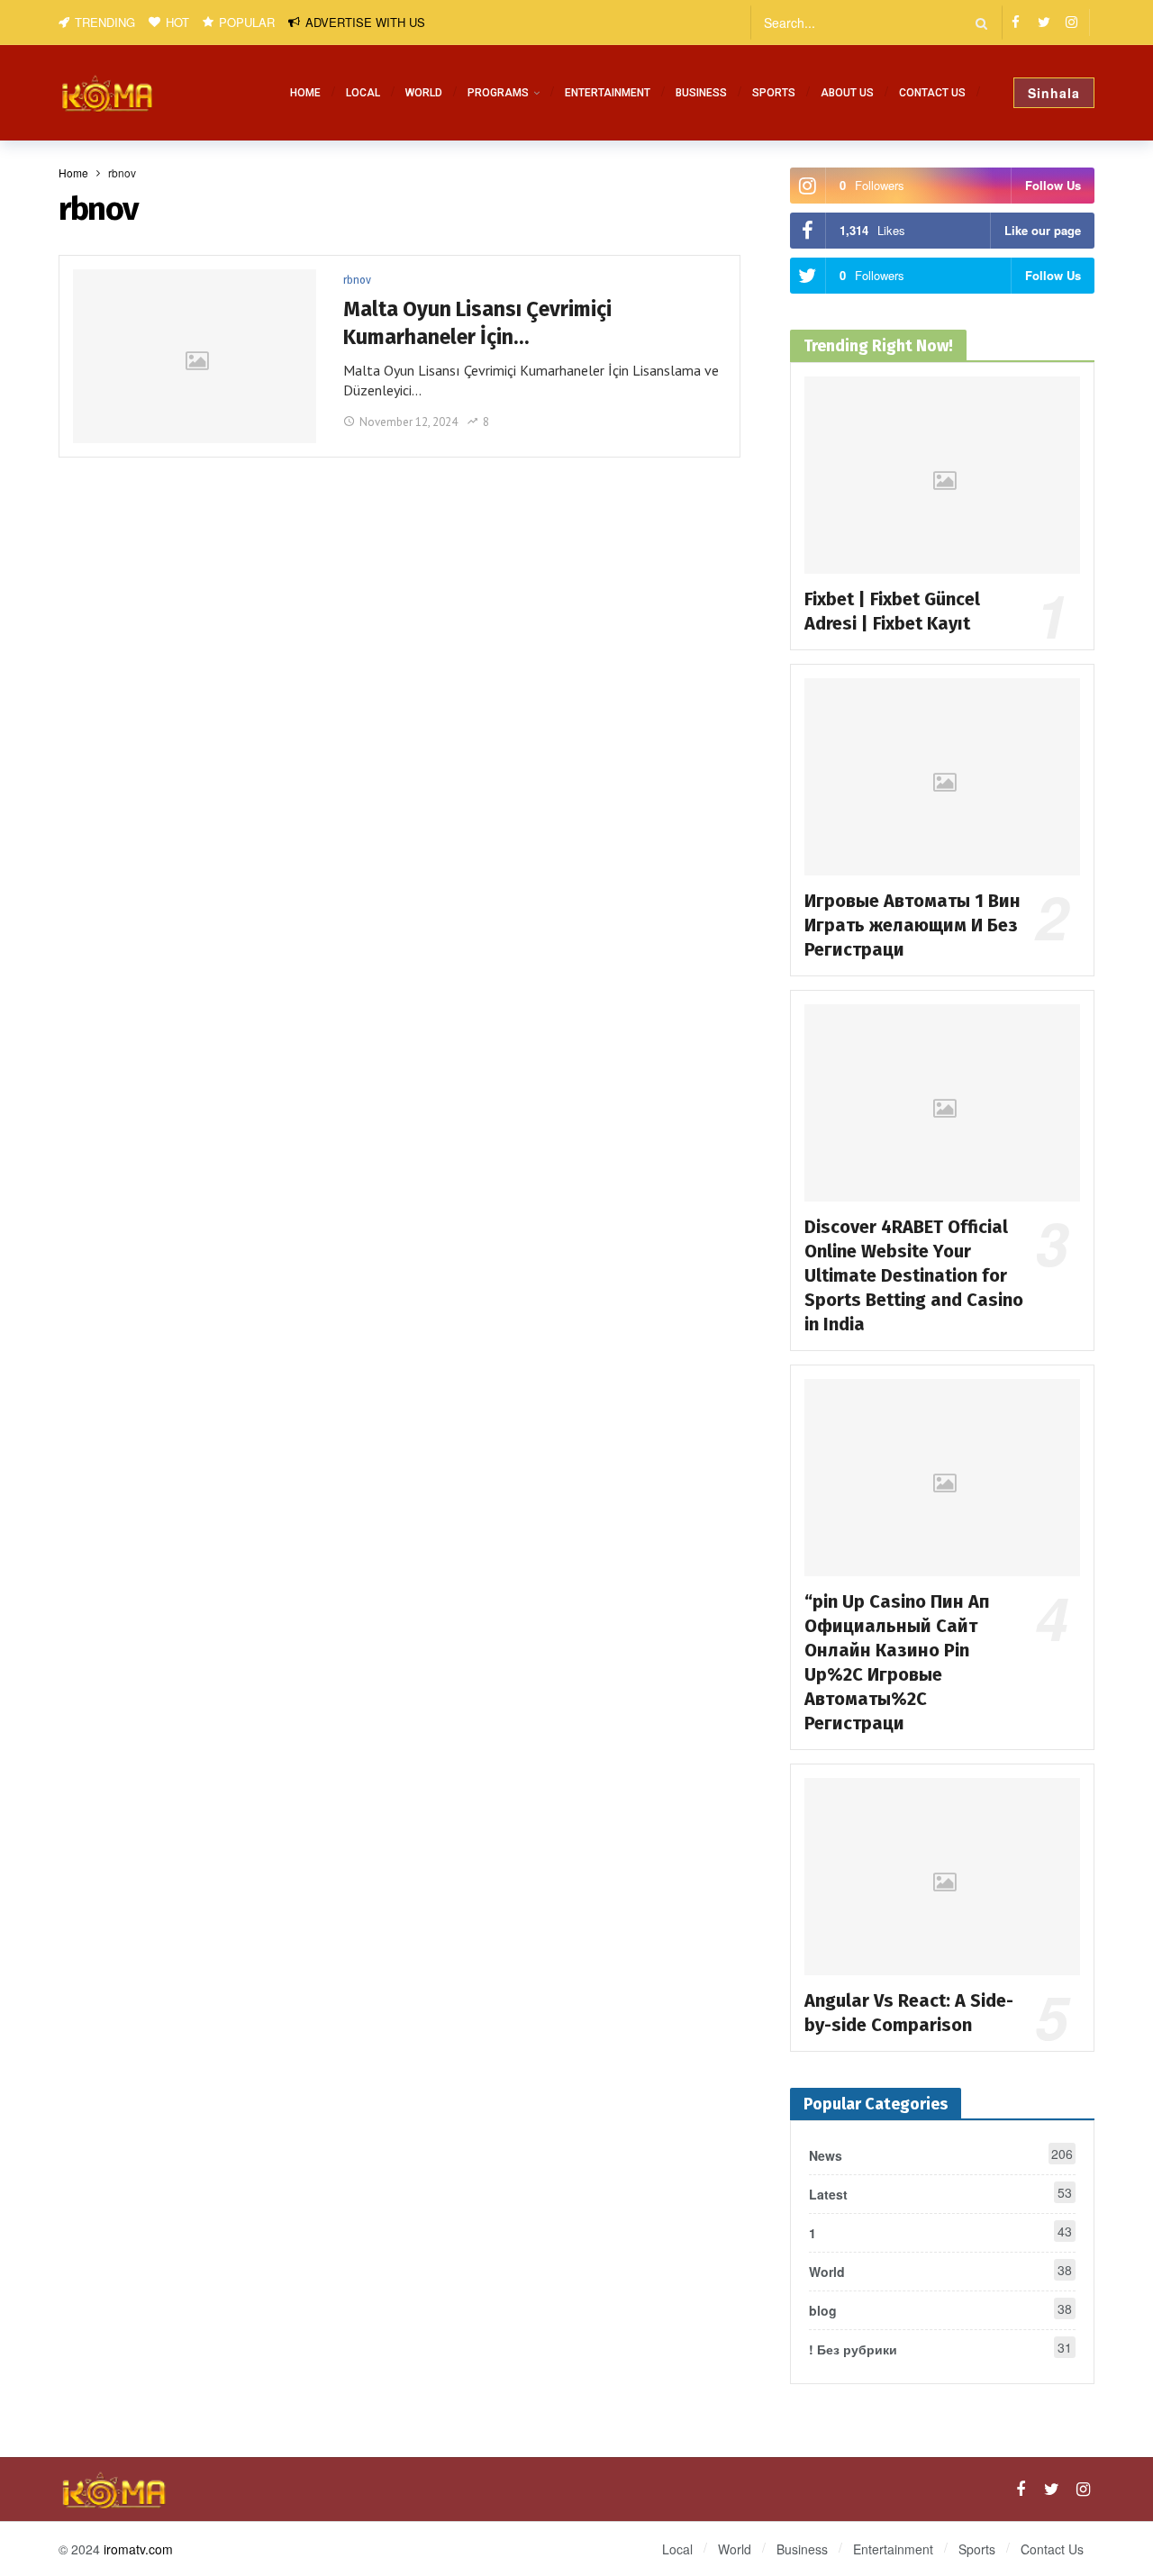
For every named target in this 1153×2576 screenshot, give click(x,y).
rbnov (357, 280)
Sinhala (1054, 93)
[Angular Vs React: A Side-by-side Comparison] (942, 1877)
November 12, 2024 (409, 422)
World (940, 2271)
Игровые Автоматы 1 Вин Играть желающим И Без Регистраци (912, 925)
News (941, 2154)
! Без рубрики (940, 2348)
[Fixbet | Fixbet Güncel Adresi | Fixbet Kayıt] (942, 475)
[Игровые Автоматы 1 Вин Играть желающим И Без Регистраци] (942, 777)
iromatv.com (138, 2549)
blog (940, 2309)
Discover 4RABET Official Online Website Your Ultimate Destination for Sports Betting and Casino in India (914, 1275)
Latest (940, 2193)
